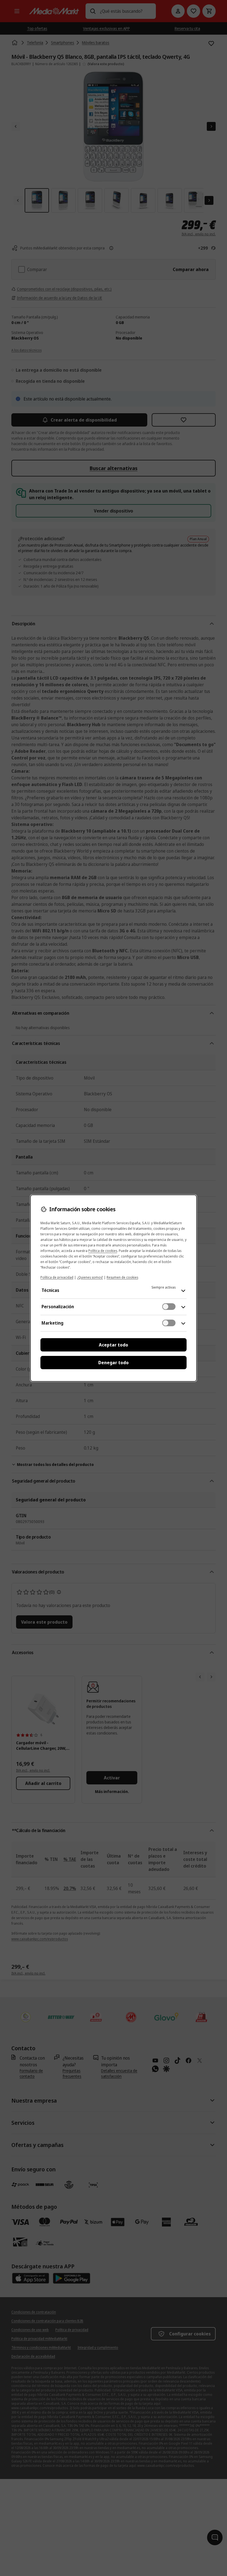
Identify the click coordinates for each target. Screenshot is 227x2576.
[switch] (169, 1307)
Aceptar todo (114, 1345)
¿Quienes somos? (90, 1277)
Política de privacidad (57, 1277)
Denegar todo (114, 1363)
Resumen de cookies (122, 1277)
